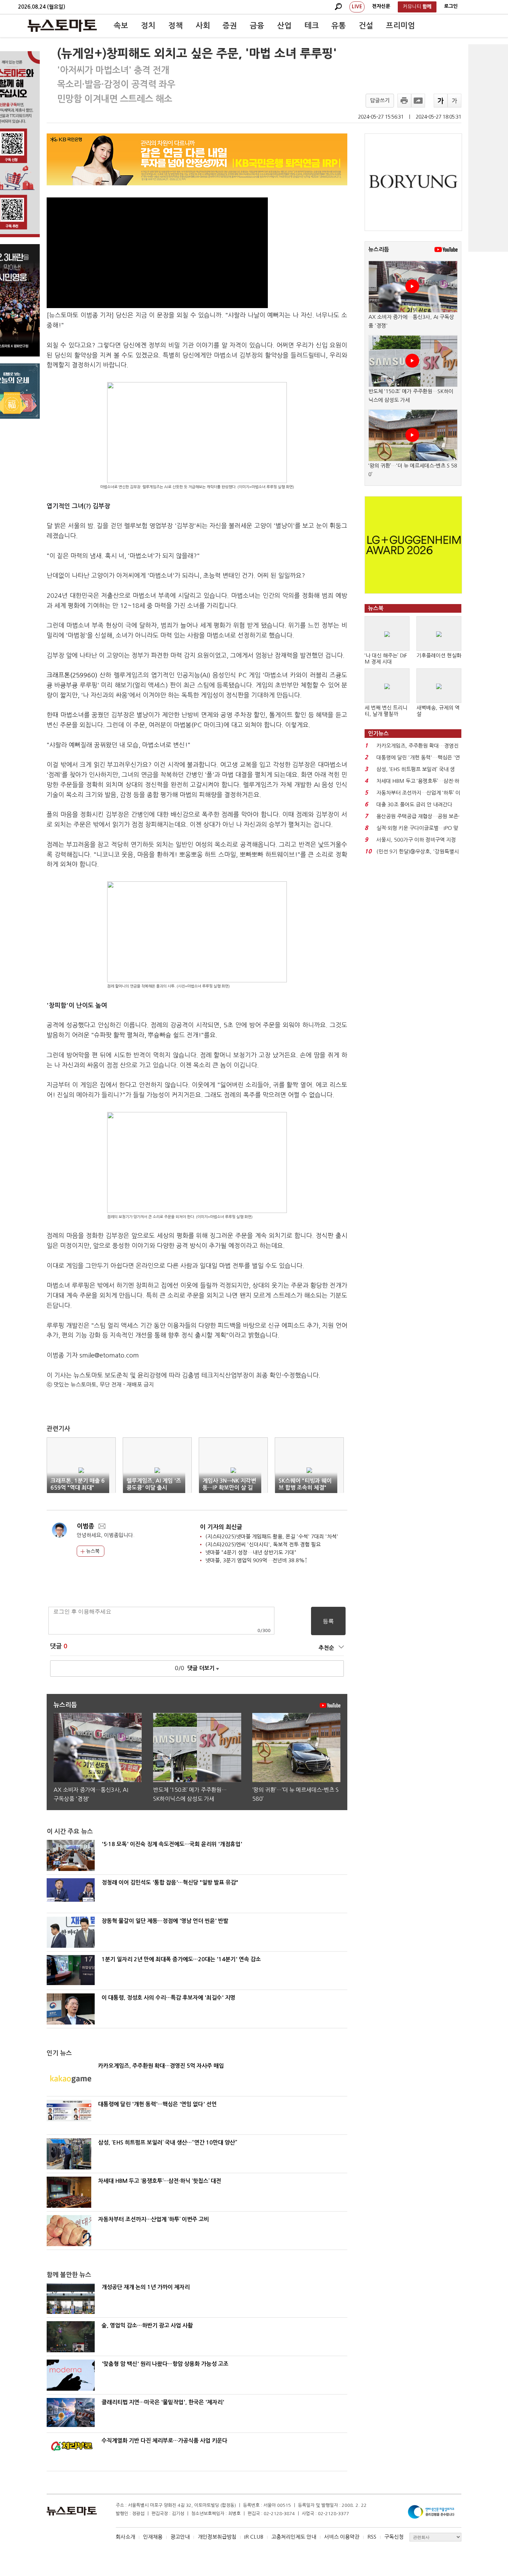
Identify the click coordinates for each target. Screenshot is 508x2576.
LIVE (357, 7)
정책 (176, 26)
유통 (339, 26)
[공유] (418, 101)
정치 (148, 26)
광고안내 (180, 2537)
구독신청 (394, 2537)
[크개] (441, 101)
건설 (366, 26)
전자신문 (381, 6)
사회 (203, 26)
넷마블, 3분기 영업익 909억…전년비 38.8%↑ (256, 1560)
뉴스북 (92, 1551)
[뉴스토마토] (62, 26)
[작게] (454, 101)
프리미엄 (401, 26)
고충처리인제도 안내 (294, 2537)
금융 (257, 26)
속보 (121, 26)
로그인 (451, 6)
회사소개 (125, 2537)
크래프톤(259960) (72, 675)
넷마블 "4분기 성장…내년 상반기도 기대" (251, 1552)
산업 (284, 26)
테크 (312, 26)
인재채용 (153, 2537)
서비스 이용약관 (342, 2537)
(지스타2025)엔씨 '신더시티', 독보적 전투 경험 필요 (263, 1544)
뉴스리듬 (379, 249)
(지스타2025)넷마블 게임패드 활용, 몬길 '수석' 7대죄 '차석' (272, 1536)
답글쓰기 (380, 100)
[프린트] (404, 101)
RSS (372, 2537)
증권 (230, 26)
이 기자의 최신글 (221, 1527)
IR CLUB (254, 2537)
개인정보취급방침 (217, 2537)
